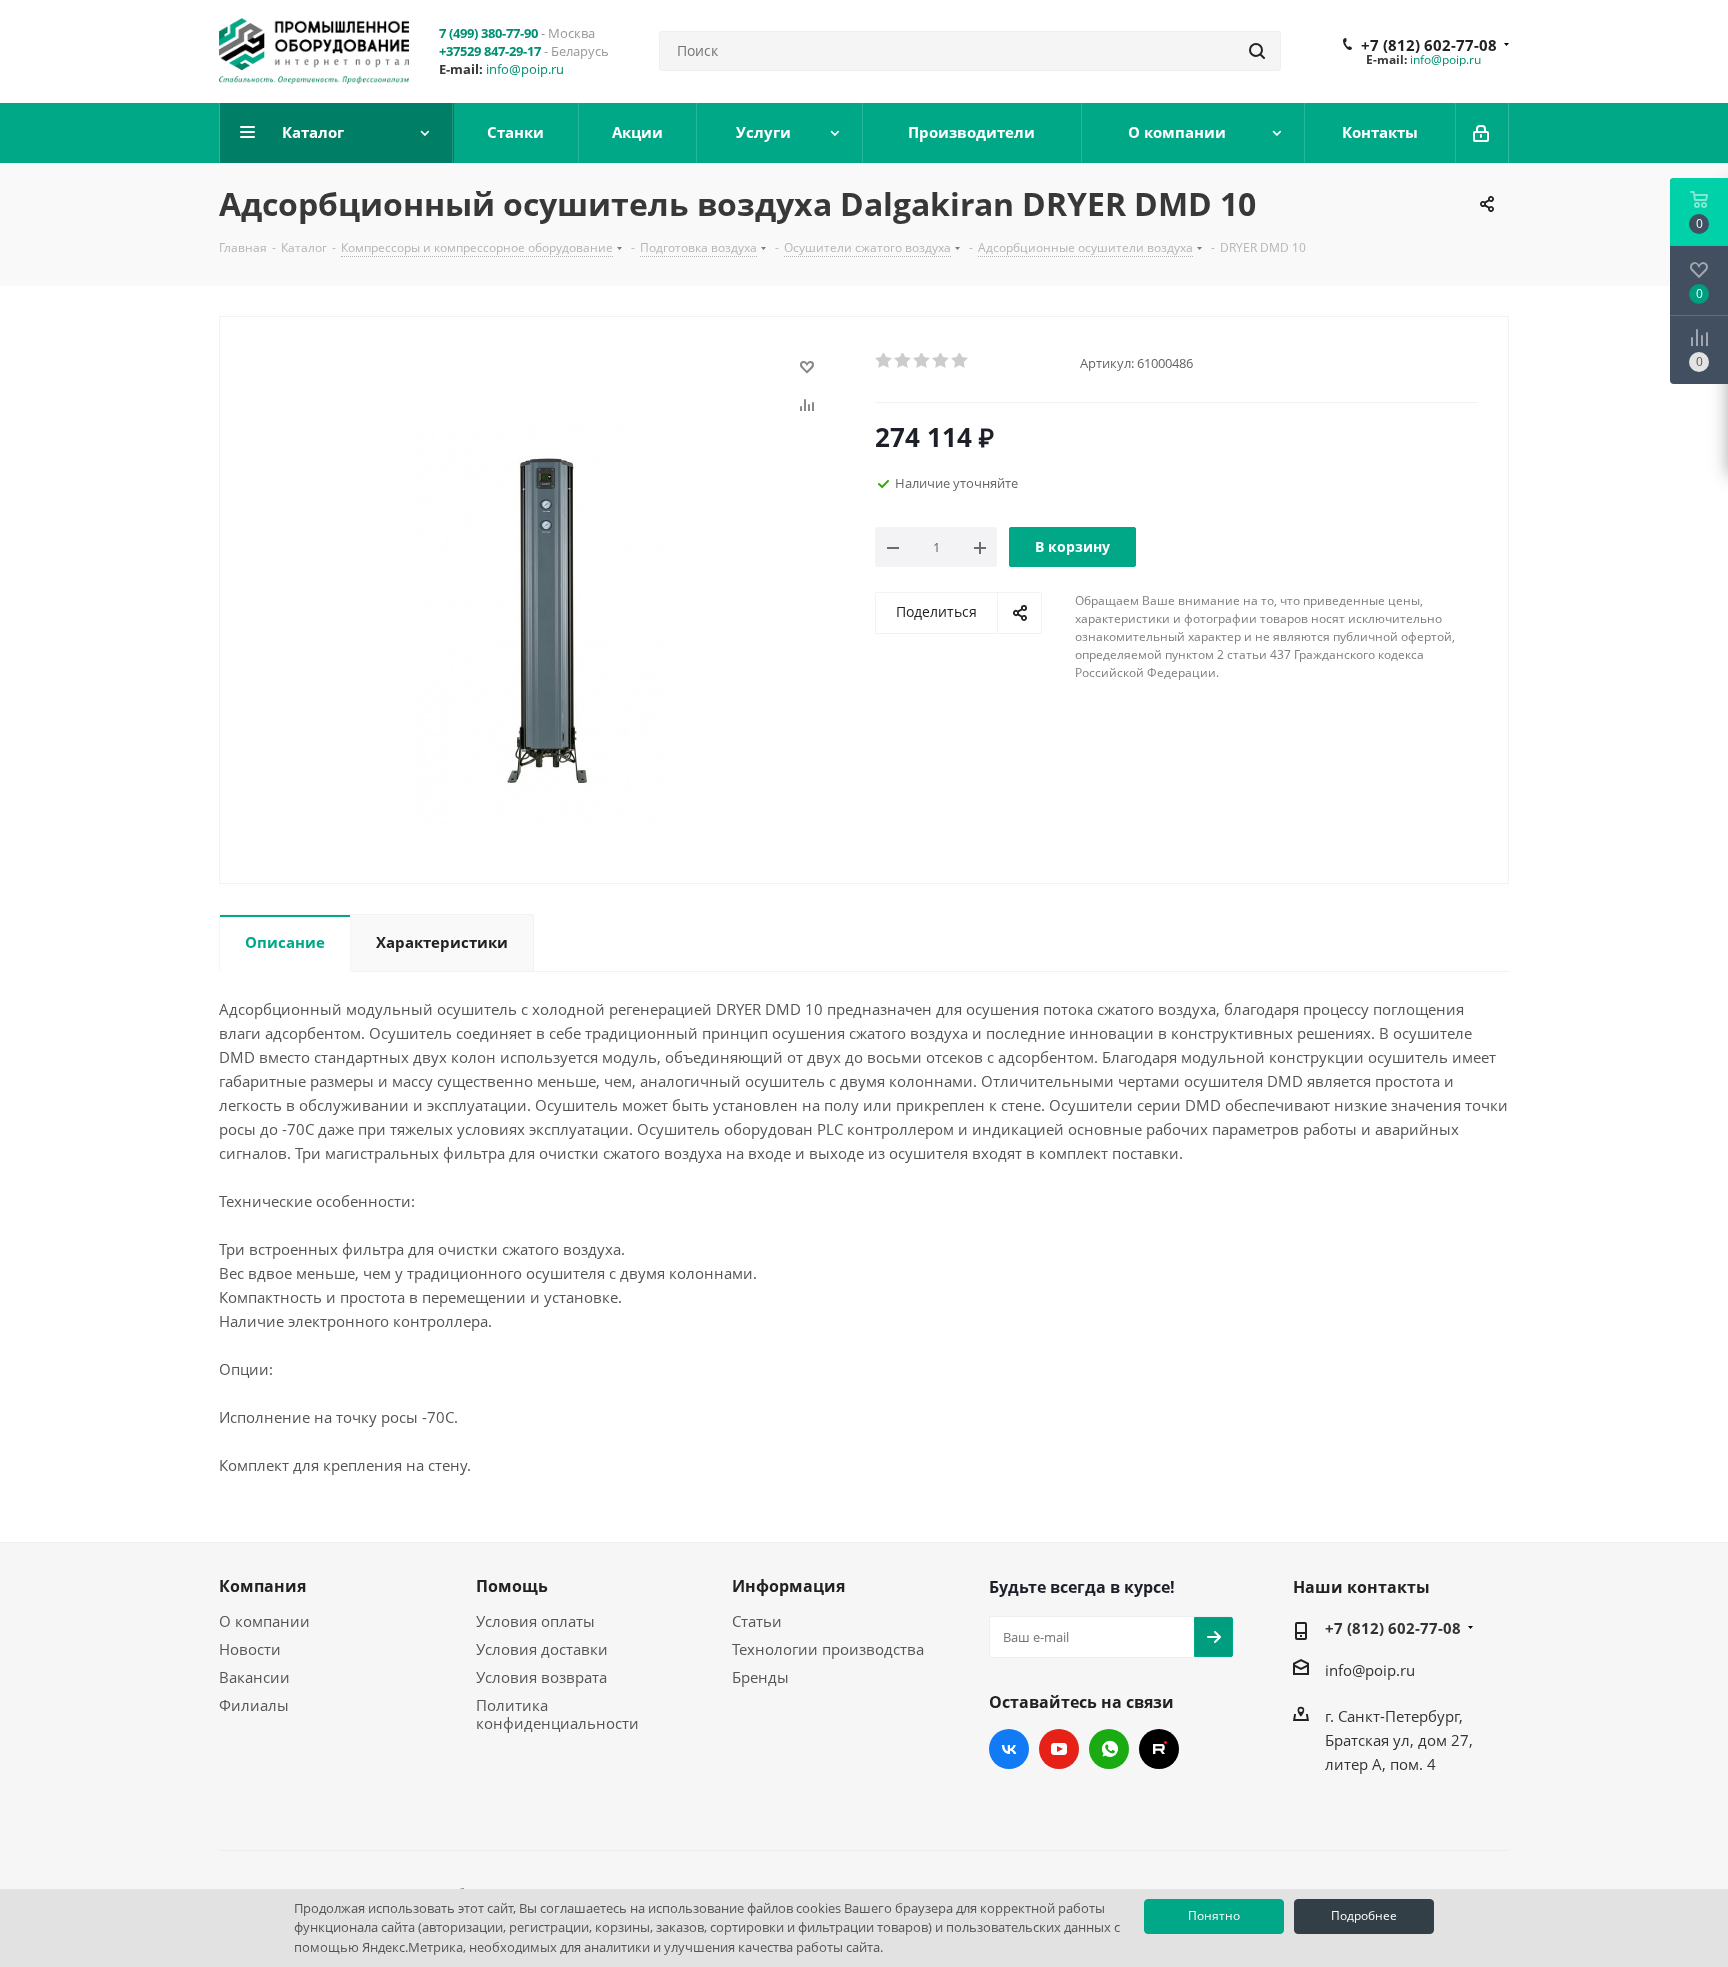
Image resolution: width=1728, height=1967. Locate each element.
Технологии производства (828, 1649)
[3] (922, 361)
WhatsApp (1109, 1749)
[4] (941, 361)
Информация (788, 1586)
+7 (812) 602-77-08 (1429, 45)
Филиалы (254, 1705)
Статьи (757, 1621)
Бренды (760, 1677)
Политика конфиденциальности (557, 1714)
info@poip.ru (525, 69)
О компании (264, 1621)
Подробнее (1364, 1915)
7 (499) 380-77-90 (488, 33)
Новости (250, 1649)
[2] (903, 361)
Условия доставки (542, 1649)
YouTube (1059, 1749)
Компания (262, 1586)
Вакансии (254, 1677)
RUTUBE (1159, 1749)
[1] (884, 361)
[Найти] (1257, 51)
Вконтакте (1009, 1749)
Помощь (512, 1586)
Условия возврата (541, 1677)
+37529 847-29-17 (490, 51)
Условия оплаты (535, 1621)
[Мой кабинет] (1482, 133)
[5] (960, 361)
